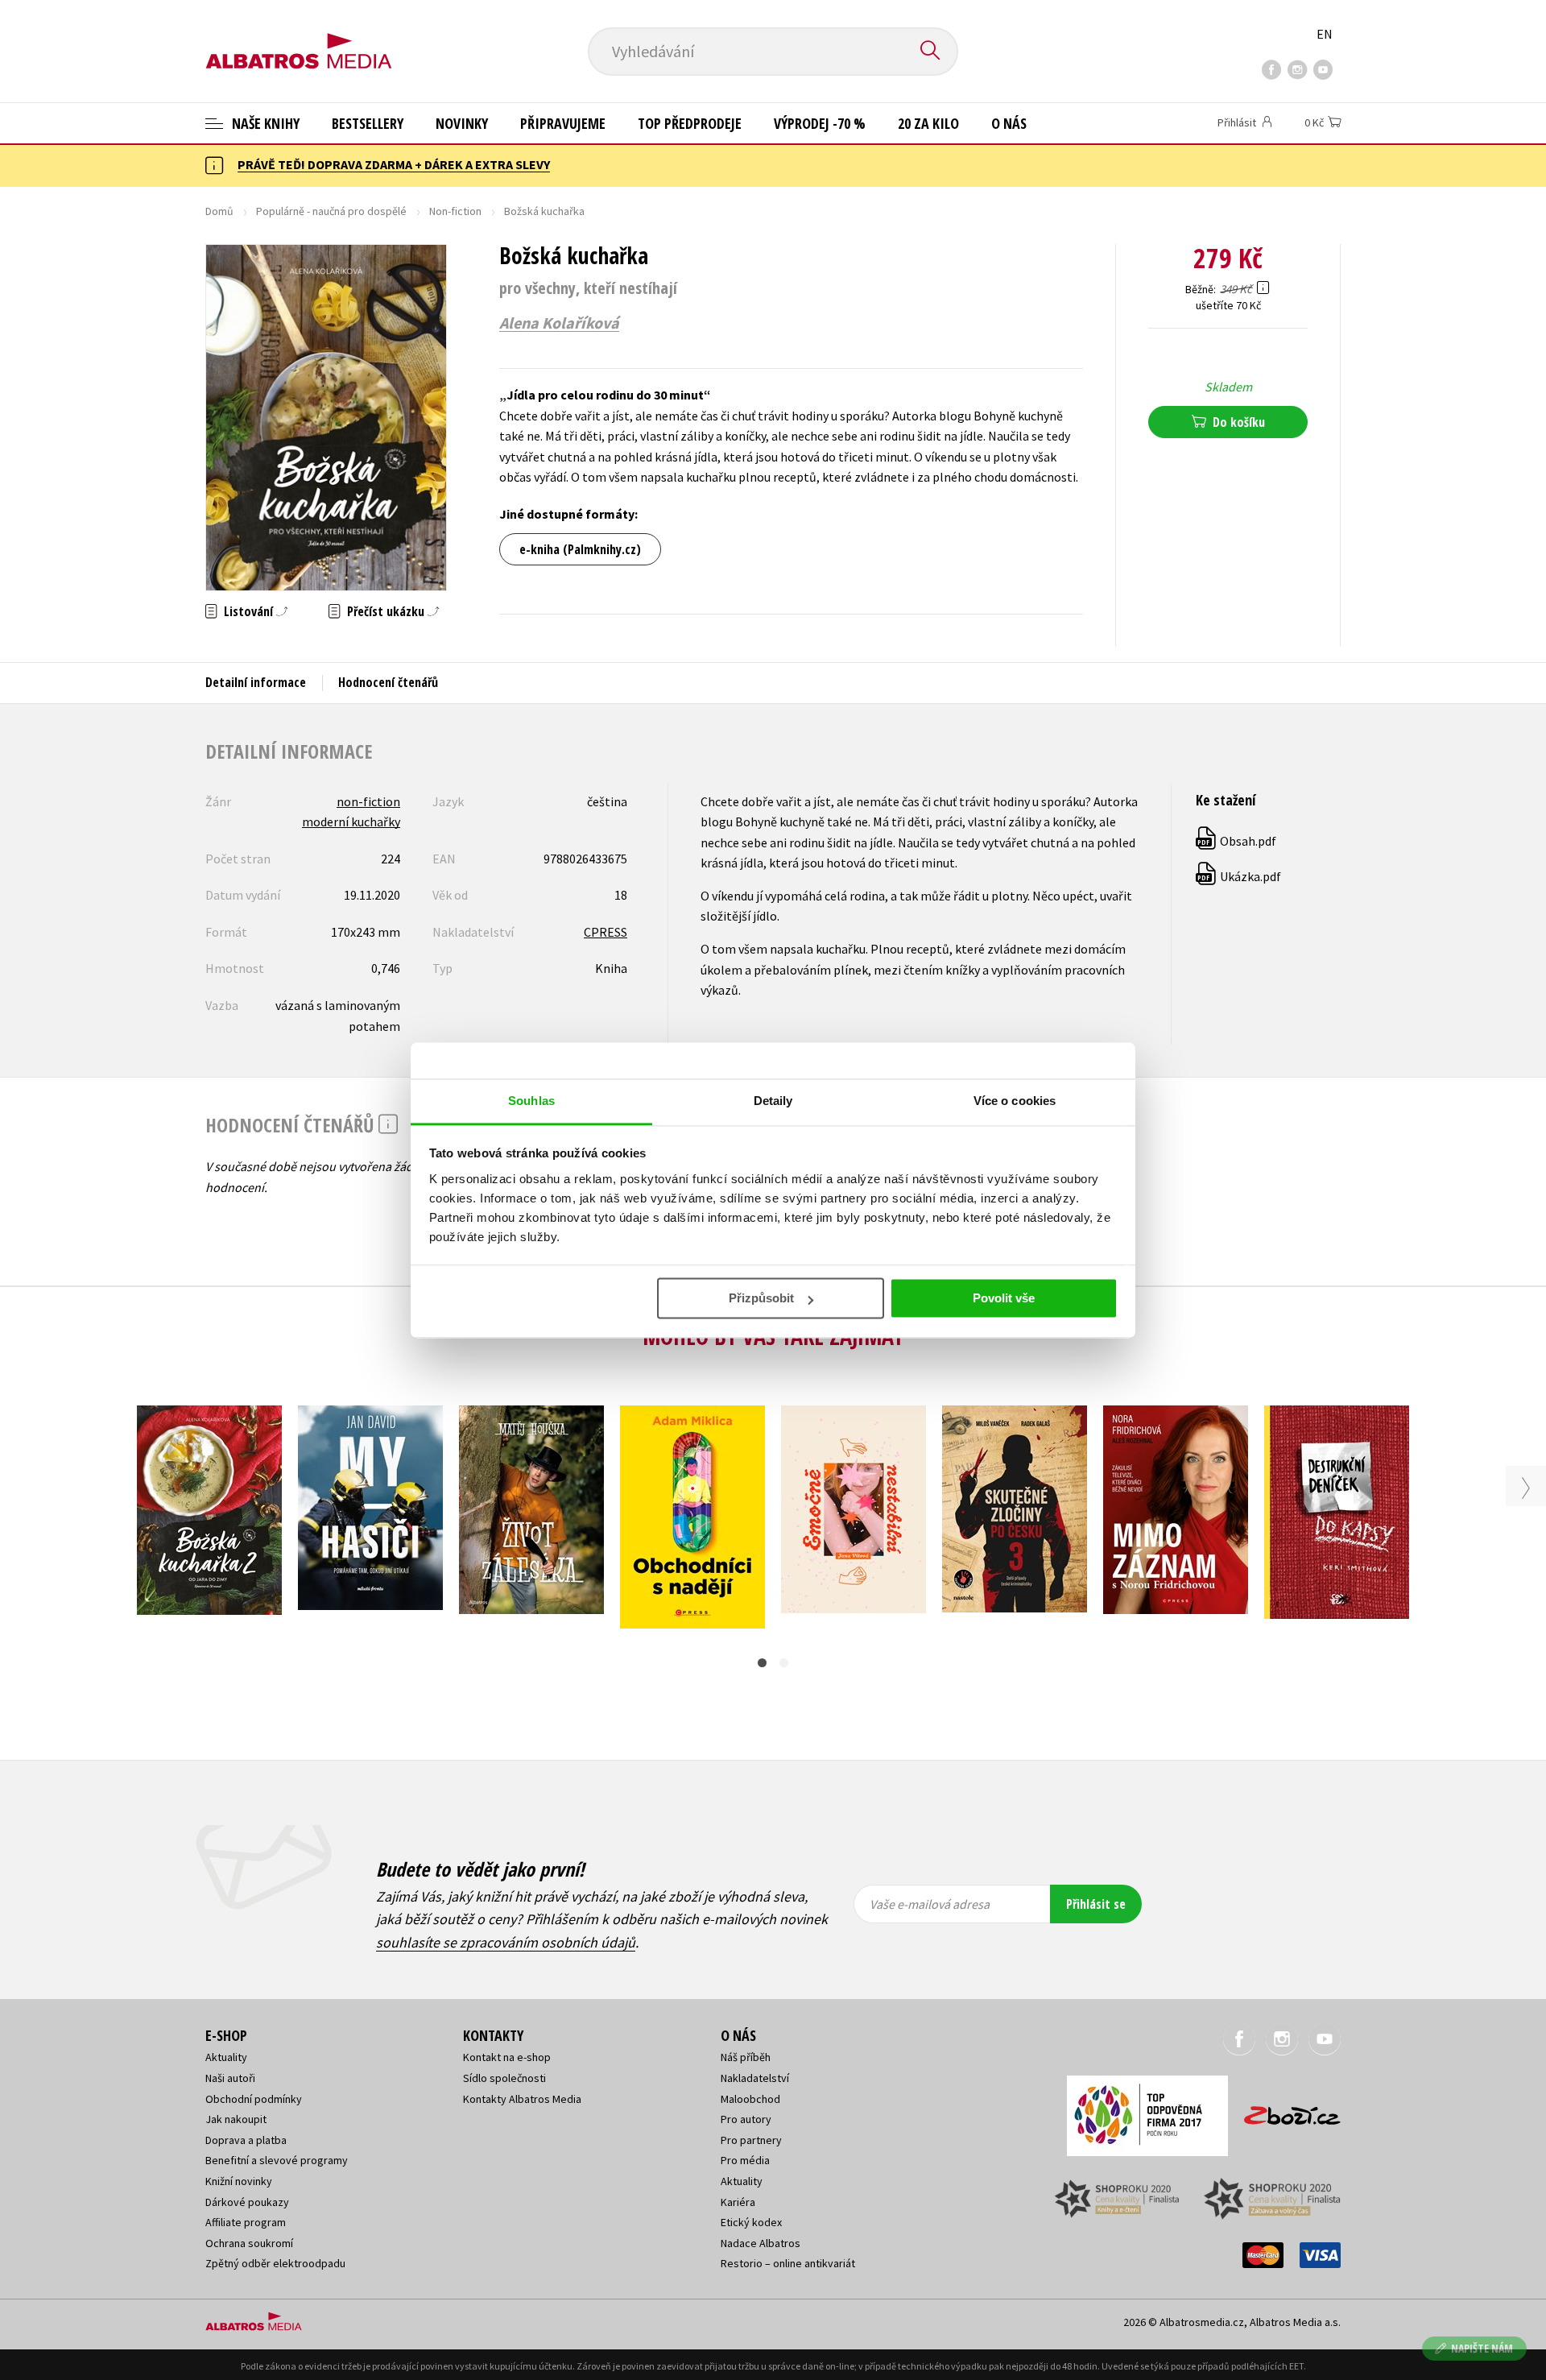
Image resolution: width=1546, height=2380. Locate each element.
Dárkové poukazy (247, 2202)
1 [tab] (762, 1663)
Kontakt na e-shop (507, 2057)
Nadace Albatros (761, 2243)
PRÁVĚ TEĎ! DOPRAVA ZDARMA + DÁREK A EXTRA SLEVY (394, 164)
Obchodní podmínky (254, 2099)
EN (1325, 34)
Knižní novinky (239, 2181)
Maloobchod (750, 2099)
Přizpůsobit (761, 1298)
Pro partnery (751, 2140)
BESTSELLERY (368, 123)
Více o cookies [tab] (1015, 1101)
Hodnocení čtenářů (388, 682)
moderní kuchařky (351, 822)
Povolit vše (1004, 1298)
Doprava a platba (246, 2140)
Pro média (745, 2160)
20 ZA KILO (928, 123)
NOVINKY (462, 123)
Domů (219, 211)
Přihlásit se (1096, 1904)
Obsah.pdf (1237, 841)
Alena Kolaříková (559, 323)
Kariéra (738, 2202)
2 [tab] (784, 1663)
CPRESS (606, 932)
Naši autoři (230, 2078)
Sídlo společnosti (504, 2078)
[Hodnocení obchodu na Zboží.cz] (1284, 2111)
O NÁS (1009, 123)
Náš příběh (746, 2057)
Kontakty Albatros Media (522, 2099)
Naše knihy (264, 123)
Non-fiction (455, 211)
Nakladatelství (755, 2078)
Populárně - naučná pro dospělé (331, 211)
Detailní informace (256, 682)
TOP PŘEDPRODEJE (690, 123)
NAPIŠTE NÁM (1482, 2348)
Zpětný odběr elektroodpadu (275, 2263)
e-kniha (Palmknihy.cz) (580, 549)
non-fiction (368, 801)
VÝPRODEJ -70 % (820, 123)
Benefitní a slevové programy (277, 2160)
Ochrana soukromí (249, 2243)
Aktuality (226, 2057)
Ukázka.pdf (1239, 876)
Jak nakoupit (236, 2119)
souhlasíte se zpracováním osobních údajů (506, 1942)
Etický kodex (751, 2222)
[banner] (299, 38)
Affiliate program (246, 2222)
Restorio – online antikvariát (788, 2263)
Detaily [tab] (773, 1101)
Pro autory (746, 2119)
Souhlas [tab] (531, 1101)
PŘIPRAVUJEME (563, 123)
